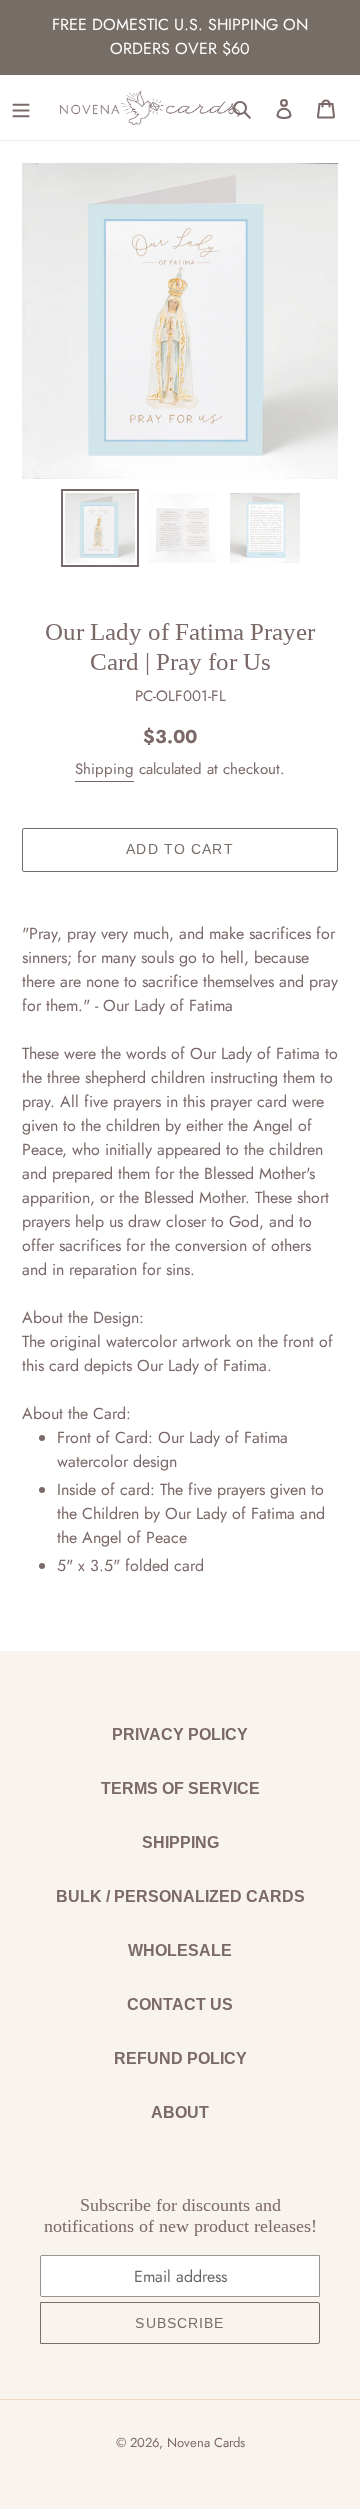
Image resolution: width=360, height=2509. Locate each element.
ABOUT (180, 2112)
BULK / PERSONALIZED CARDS (180, 1896)
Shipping (104, 769)
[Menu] (21, 108)
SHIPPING (180, 1842)
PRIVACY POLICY (180, 1734)
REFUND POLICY (180, 2058)
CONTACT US (180, 2004)
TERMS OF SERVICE (180, 1788)
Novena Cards (206, 2442)
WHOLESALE (180, 1950)
